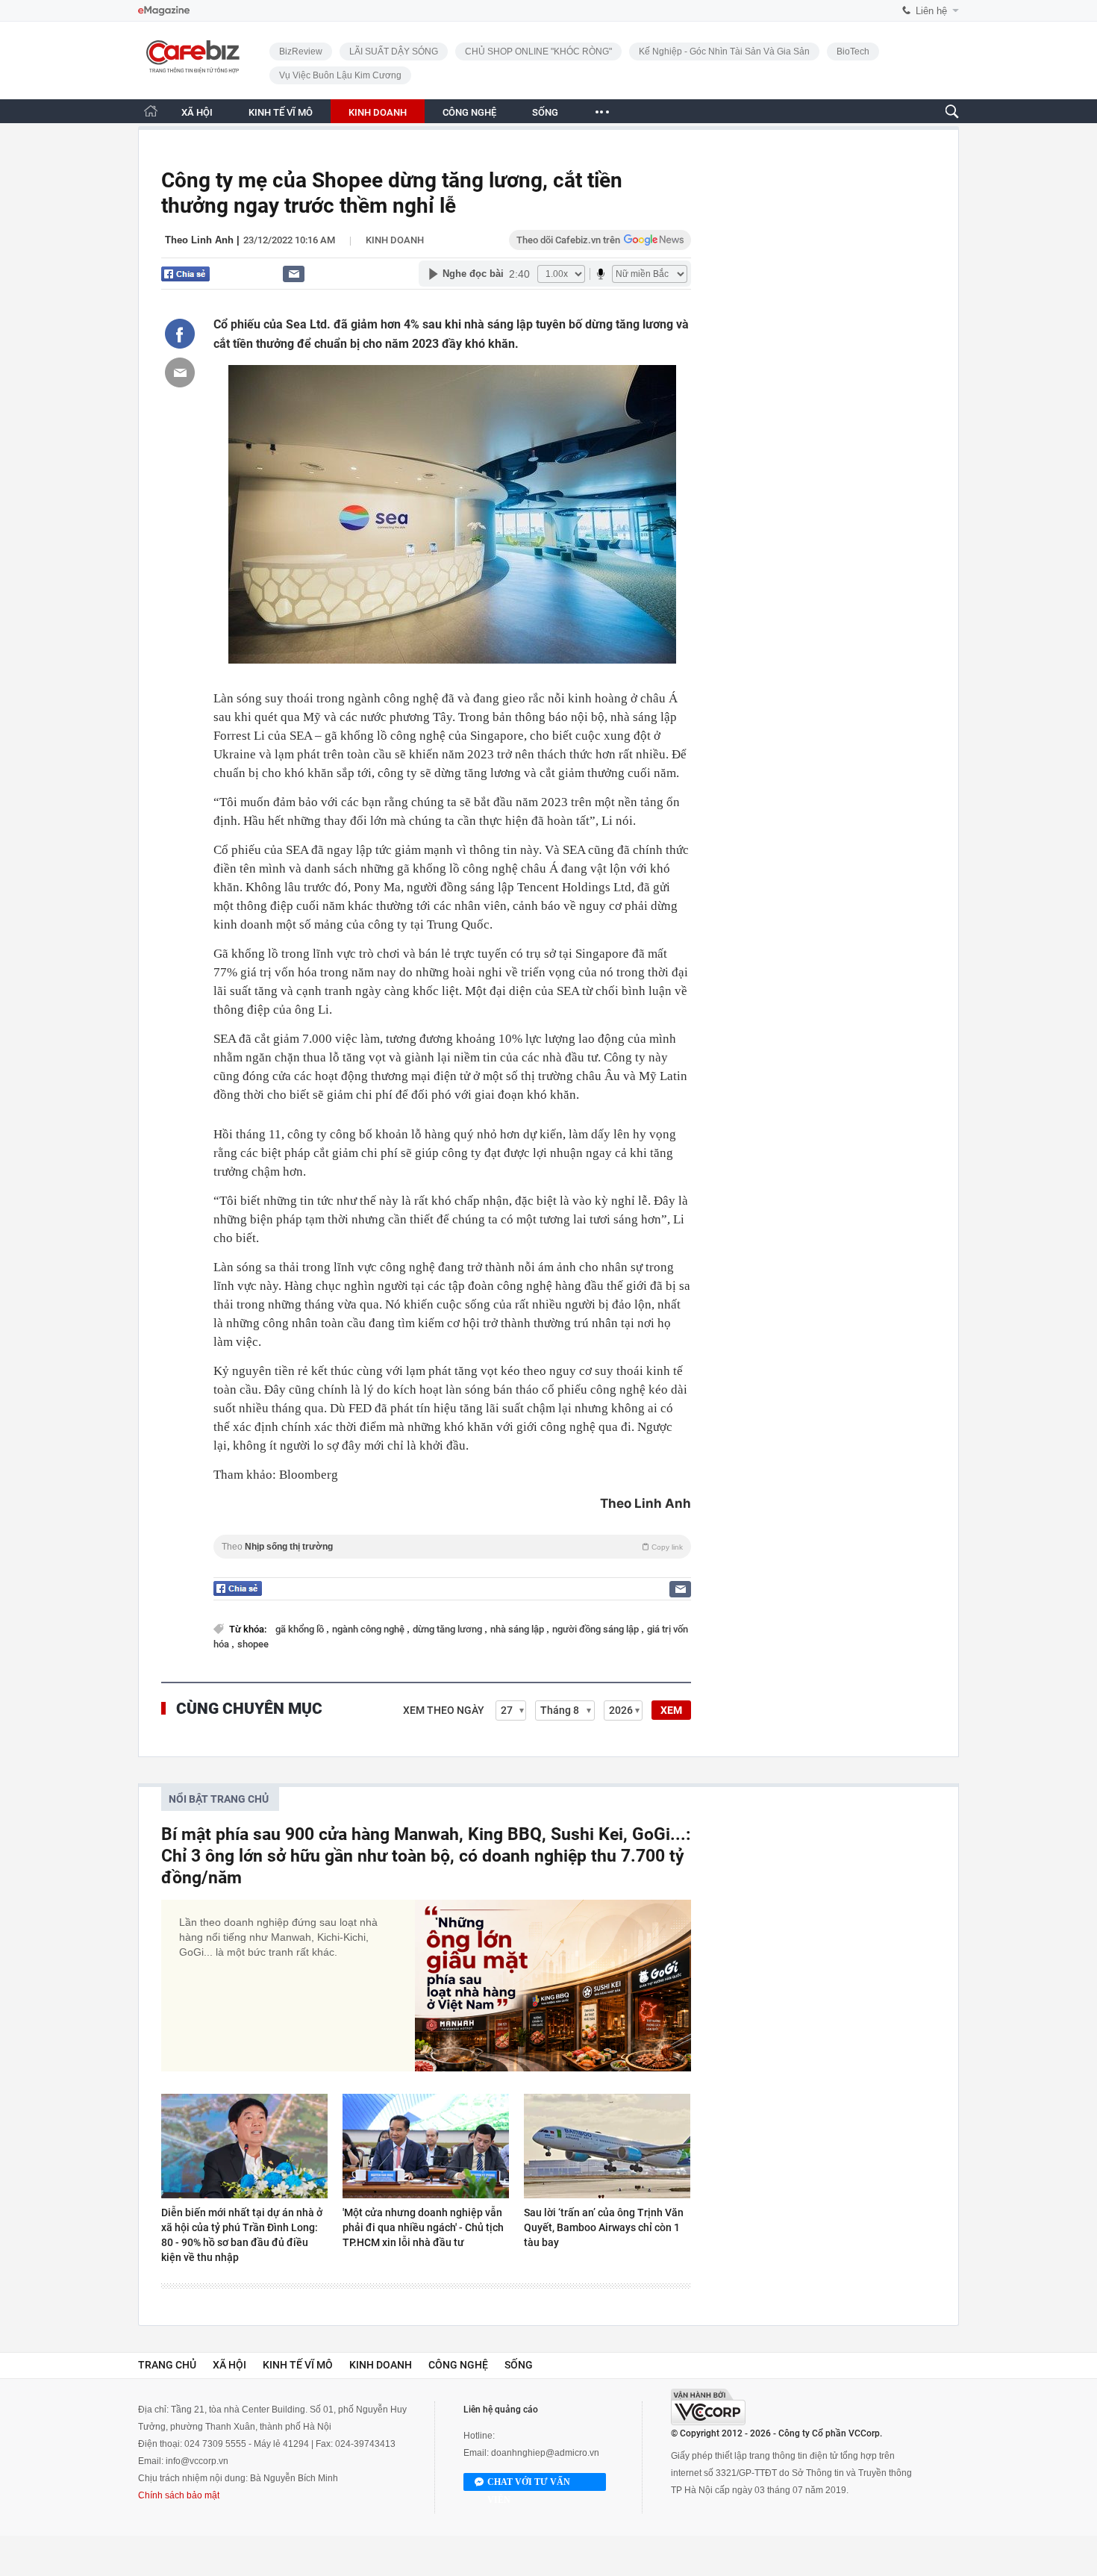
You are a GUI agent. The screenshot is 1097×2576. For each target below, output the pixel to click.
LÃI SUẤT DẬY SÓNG (394, 52)
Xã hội (229, 2365)
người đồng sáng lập (597, 1629)
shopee (253, 1644)
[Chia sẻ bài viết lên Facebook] (180, 334)
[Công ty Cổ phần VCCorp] (708, 2407)
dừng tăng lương (449, 1629)
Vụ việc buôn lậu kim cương (340, 75)
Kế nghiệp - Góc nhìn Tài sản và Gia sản (724, 52)
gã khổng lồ (301, 1629)
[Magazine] (164, 11)
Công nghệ (458, 2365)
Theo (452, 1547)
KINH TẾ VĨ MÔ (281, 112)
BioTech (853, 52)
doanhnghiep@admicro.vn (545, 2453)
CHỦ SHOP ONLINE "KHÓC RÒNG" (538, 52)
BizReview (301, 52)
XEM (671, 1710)
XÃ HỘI (197, 112)
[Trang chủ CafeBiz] (151, 111)
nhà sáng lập (518, 1629)
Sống (519, 2365)
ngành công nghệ (369, 1629)
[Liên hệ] (294, 274)
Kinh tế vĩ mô (298, 2365)
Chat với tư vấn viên (529, 2484)
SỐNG (545, 112)
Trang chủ (167, 2365)
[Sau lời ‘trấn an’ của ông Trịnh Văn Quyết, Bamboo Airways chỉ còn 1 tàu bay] (607, 2146)
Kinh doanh (395, 240)
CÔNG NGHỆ (469, 112)
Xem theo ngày (444, 1710)
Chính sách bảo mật (179, 2495)
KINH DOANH (378, 112)
